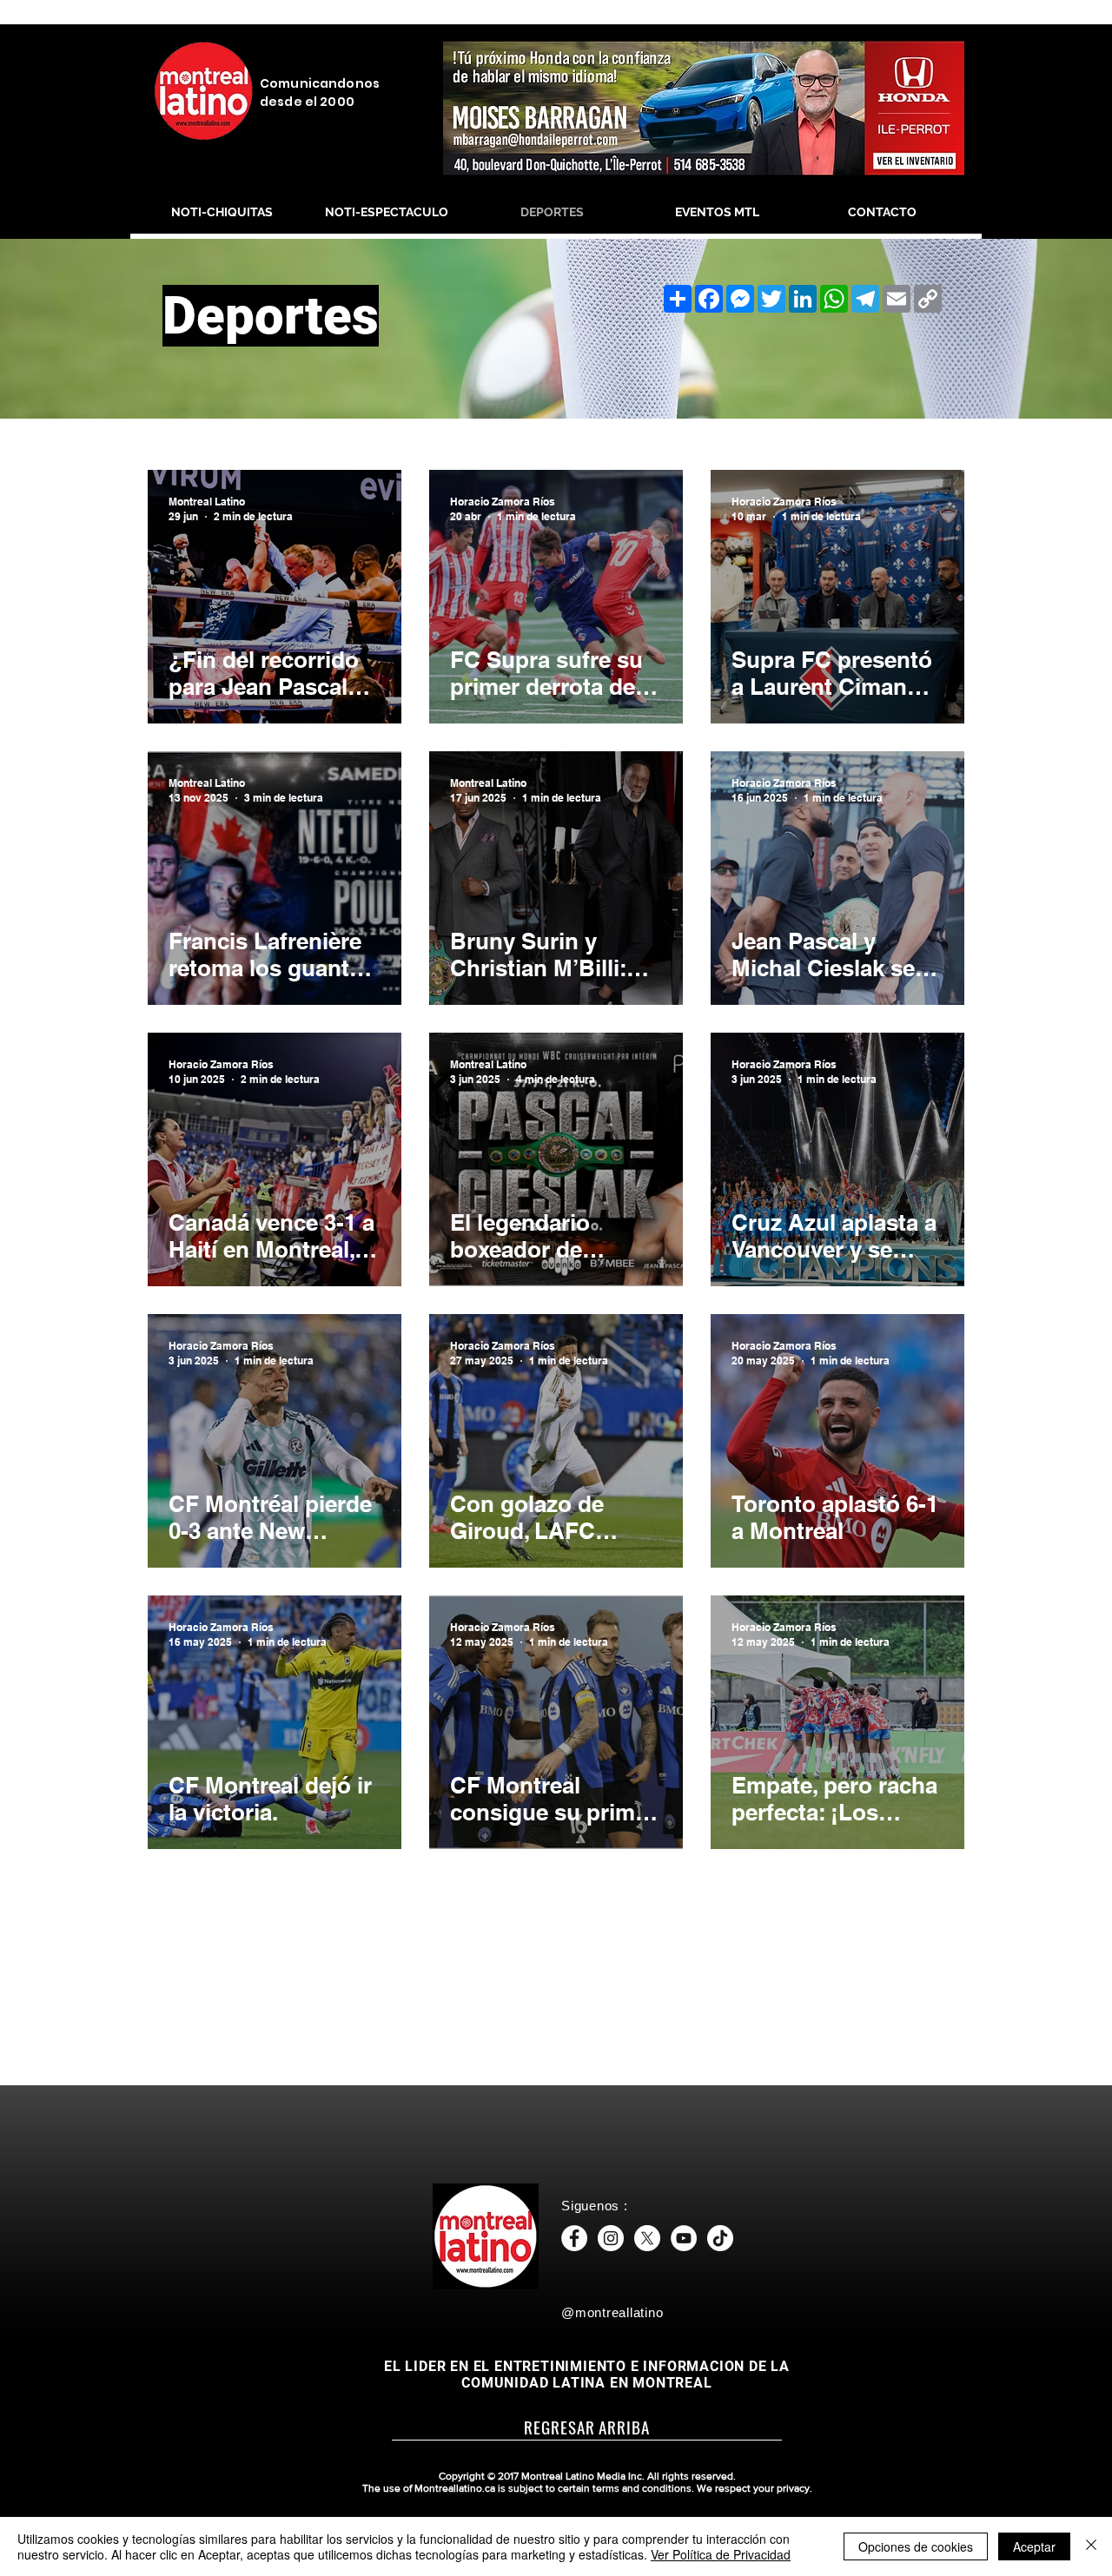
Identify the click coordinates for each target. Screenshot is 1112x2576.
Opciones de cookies (916, 2546)
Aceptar (1034, 2546)
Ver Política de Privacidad (721, 2554)
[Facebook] (574, 2238)
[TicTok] (720, 2238)
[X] (647, 2238)
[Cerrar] (1091, 2546)
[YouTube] (684, 2238)
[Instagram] (611, 2238)
